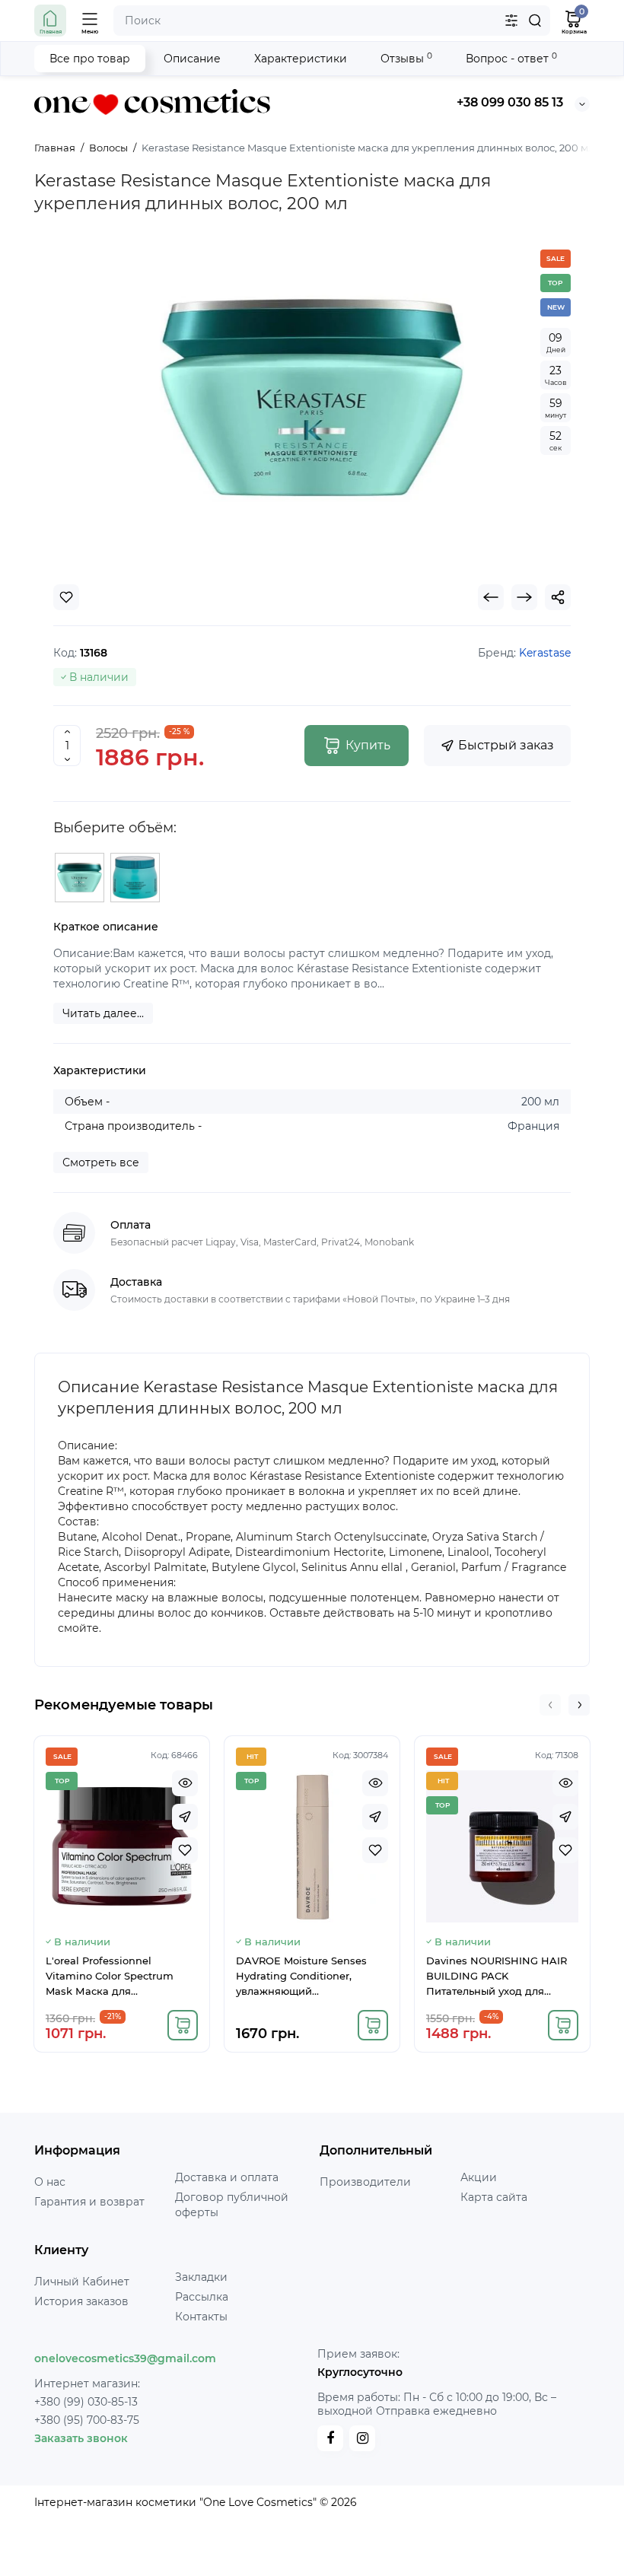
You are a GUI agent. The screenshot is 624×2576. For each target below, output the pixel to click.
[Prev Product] (491, 597)
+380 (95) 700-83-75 (87, 2420)
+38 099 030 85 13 (510, 102)
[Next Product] (524, 597)
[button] (550, 1705)
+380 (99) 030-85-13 (86, 2402)
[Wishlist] (66, 597)
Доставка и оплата (227, 2177)
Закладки (201, 2277)
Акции (479, 2177)
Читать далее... (103, 1013)
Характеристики (301, 59)
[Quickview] (185, 1783)
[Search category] (511, 21)
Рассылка (202, 2297)
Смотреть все (101, 1162)
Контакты (201, 2317)
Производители (365, 2182)
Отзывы (406, 58)
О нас (50, 2182)
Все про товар (90, 59)
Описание (192, 59)
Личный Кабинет (82, 2282)
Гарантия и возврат (89, 2202)
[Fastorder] (185, 1817)
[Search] (535, 21)
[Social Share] (558, 597)
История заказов (81, 2301)
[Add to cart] (183, 2025)
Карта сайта (494, 2197)
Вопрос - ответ (511, 58)
